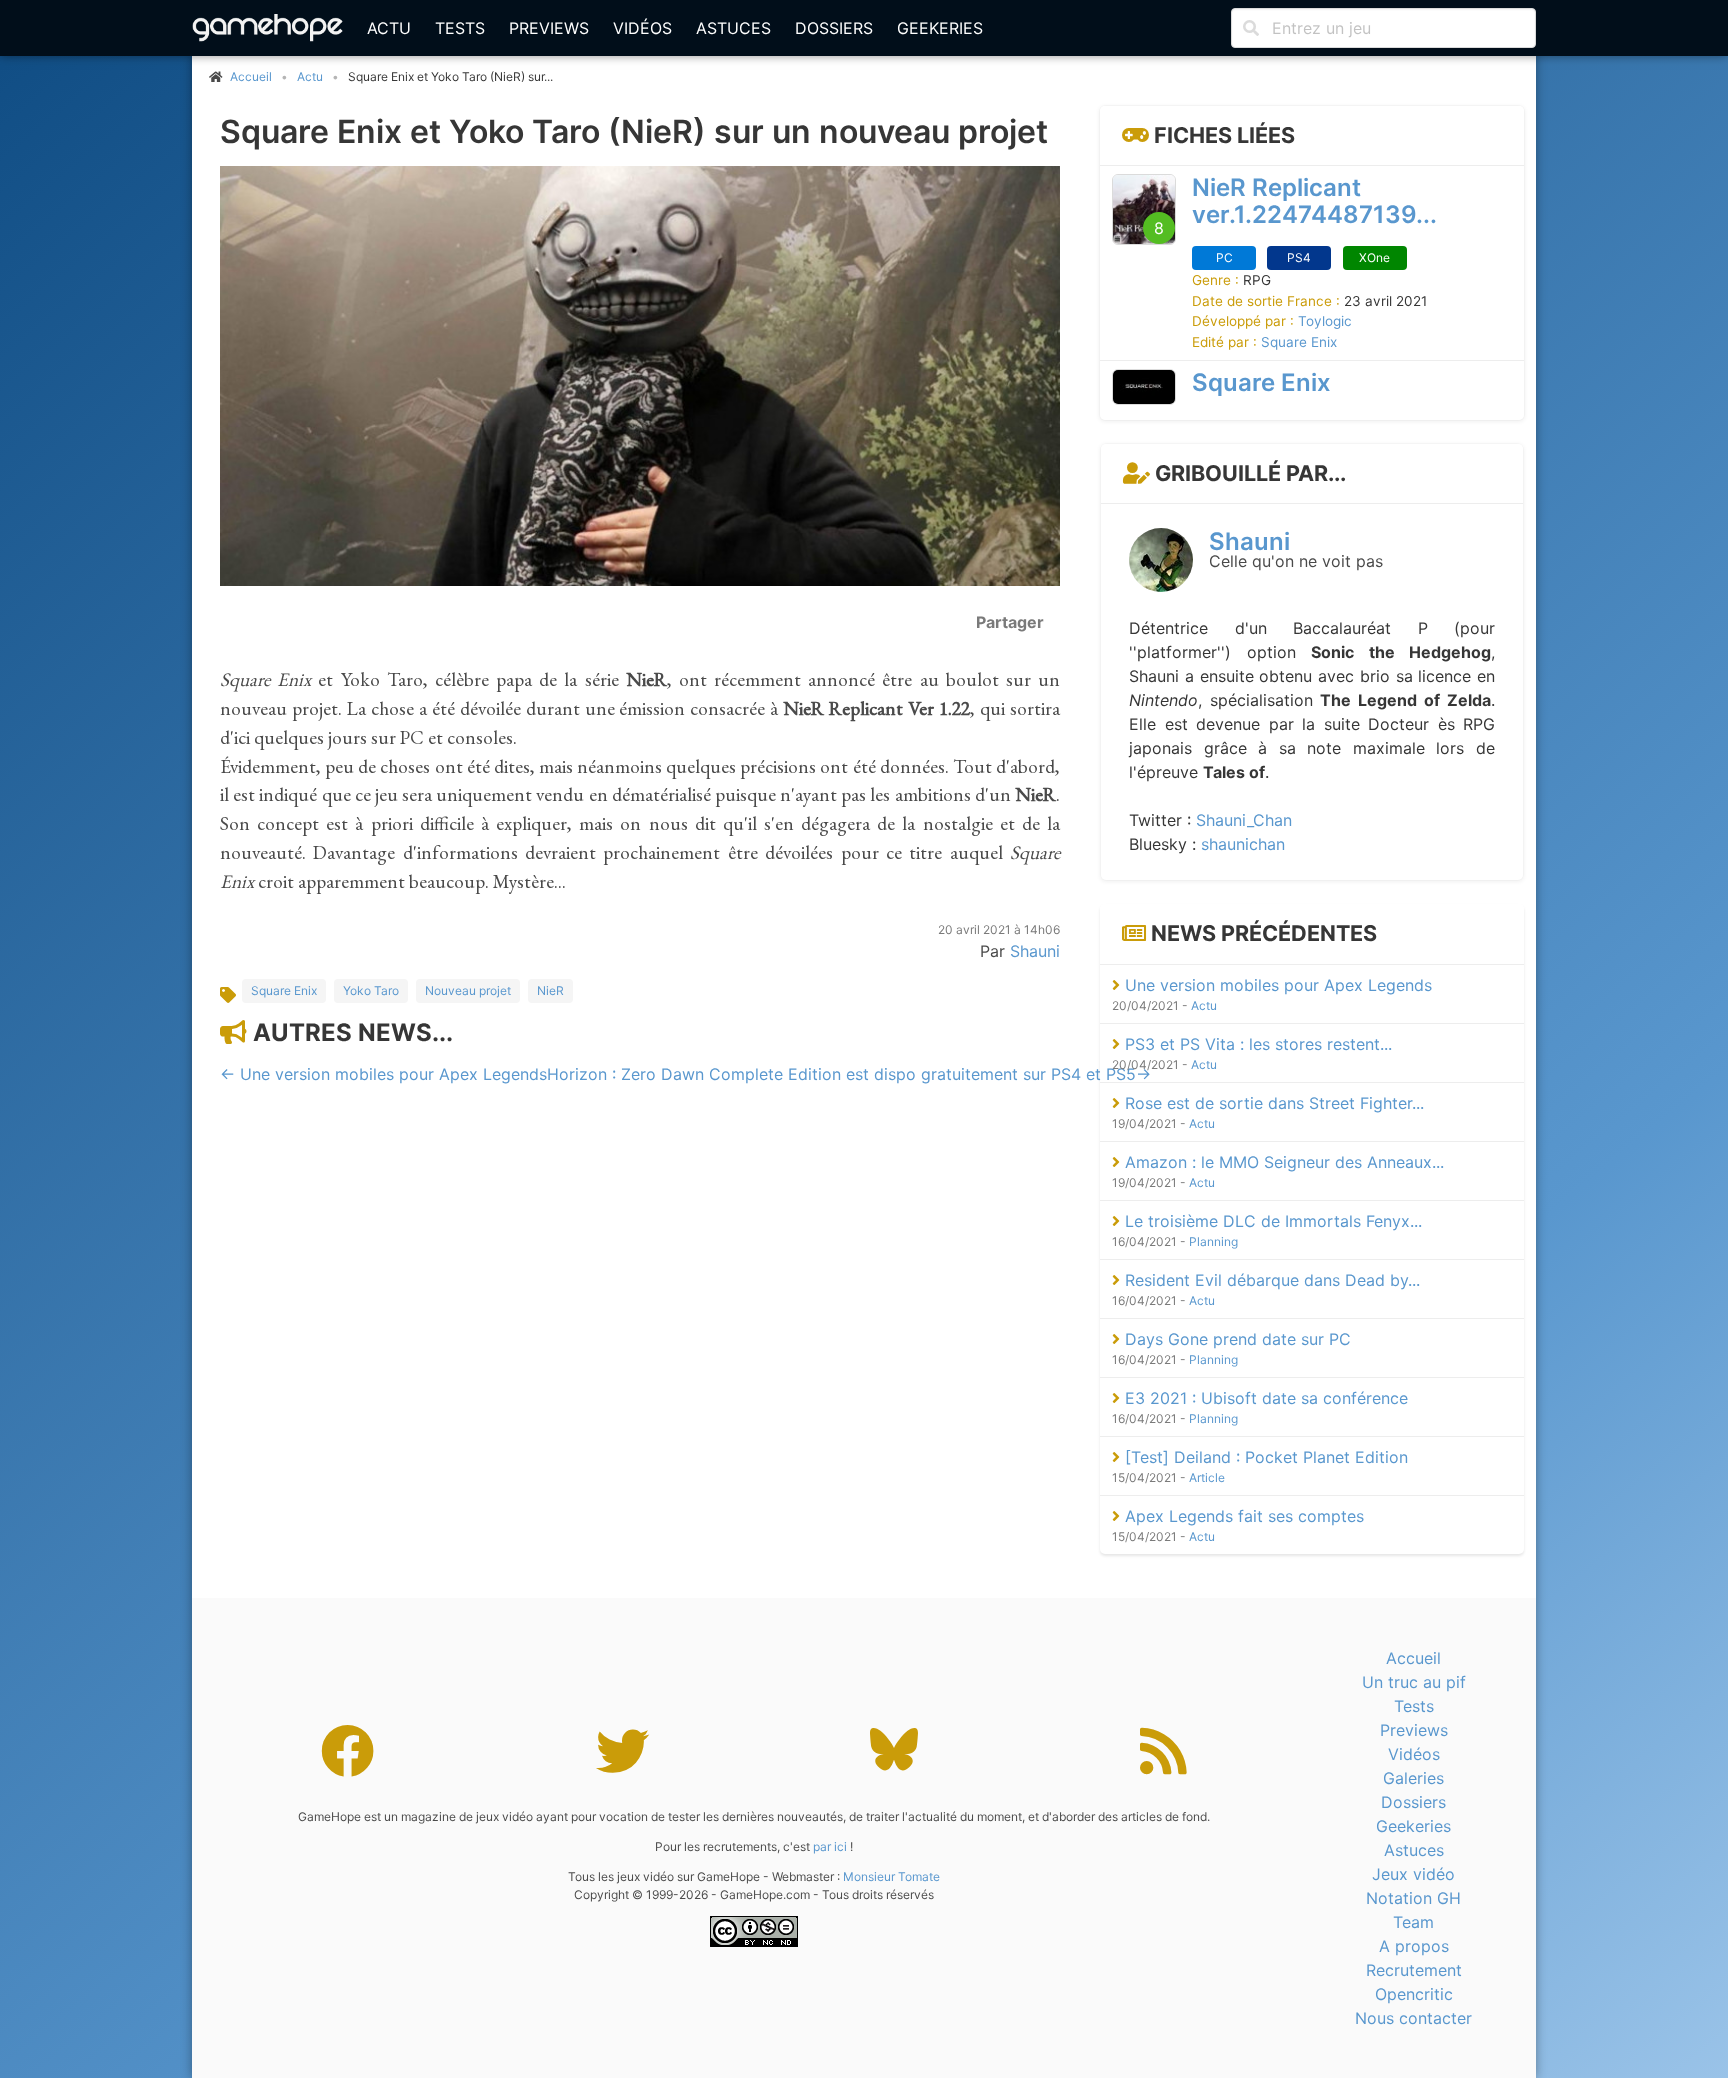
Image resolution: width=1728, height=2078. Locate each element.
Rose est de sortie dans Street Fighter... (1272, 1103)
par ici (830, 1846)
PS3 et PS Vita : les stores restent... (1256, 1044)
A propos (1414, 1946)
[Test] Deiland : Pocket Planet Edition (1264, 1457)
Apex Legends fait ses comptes (1242, 1516)
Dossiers (834, 28)
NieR (550, 989)
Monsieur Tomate (891, 1876)
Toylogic (1325, 321)
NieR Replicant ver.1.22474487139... (1314, 201)
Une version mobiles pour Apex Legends (1276, 985)
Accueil (1413, 1658)
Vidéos (642, 28)
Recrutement (1414, 1970)
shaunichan (1243, 844)
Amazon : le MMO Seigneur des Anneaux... (1282, 1162)
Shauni (1035, 950)
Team (1413, 1922)
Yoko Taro (371, 989)
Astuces (733, 28)
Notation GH (1413, 1898)
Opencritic (1414, 1994)
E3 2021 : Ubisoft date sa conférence (1264, 1398)
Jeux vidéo (1413, 1874)
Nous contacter (1413, 2018)
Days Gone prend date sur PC (1235, 1339)
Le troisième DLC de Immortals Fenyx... (1271, 1221)
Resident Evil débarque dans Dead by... (1270, 1280)
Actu (389, 28)
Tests (460, 28)
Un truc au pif (1414, 1682)
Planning (1213, 1241)
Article (1207, 1477)
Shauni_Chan (1244, 820)
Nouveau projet (468, 989)
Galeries (1413, 1778)
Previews (549, 28)
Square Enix (284, 989)
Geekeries (940, 28)
